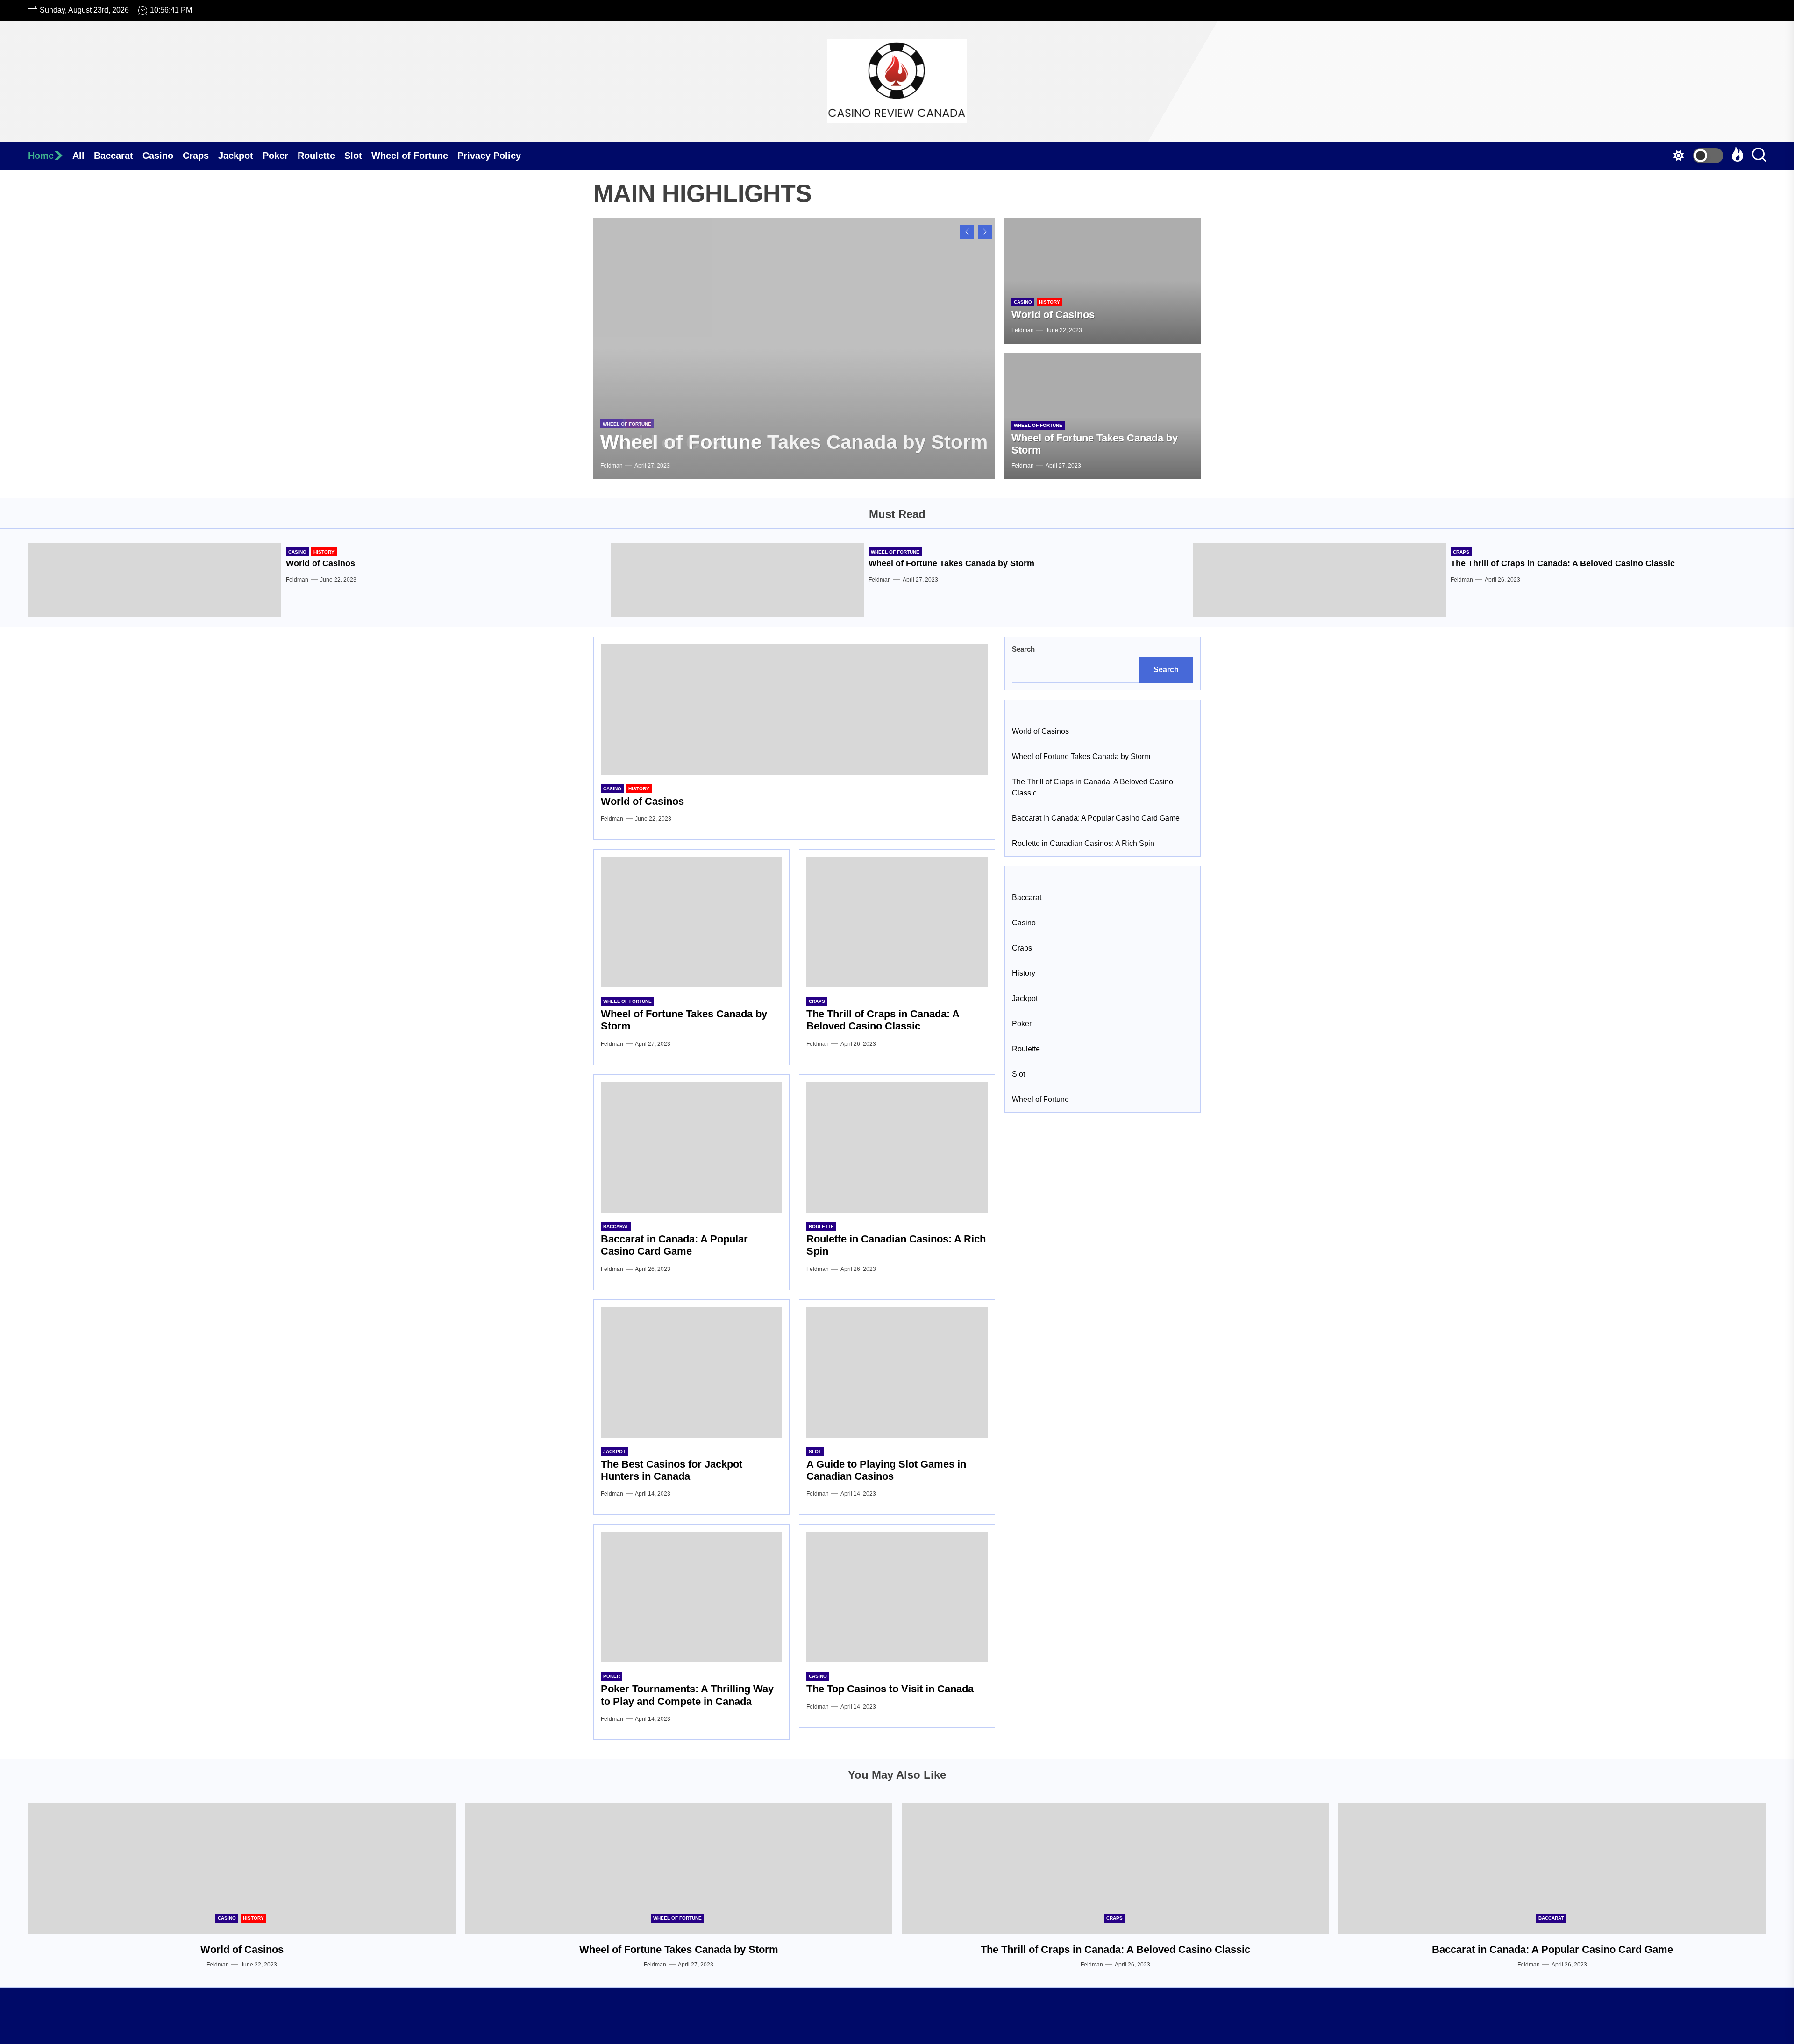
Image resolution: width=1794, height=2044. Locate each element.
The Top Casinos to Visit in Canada (890, 1689)
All (78, 156)
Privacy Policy (489, 156)
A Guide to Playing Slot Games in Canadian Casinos (886, 1470)
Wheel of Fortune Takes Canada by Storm (794, 442)
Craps (196, 156)
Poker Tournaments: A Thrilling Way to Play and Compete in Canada (687, 1695)
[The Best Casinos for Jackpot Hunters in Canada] (691, 1372)
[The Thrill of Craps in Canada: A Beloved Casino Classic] (1319, 580)
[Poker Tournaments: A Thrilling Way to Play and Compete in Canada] (691, 1597)
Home (41, 156)
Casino (158, 156)
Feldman (612, 466)
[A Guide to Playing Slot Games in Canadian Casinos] (897, 1372)
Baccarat (114, 156)
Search (1023, 649)
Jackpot (236, 156)
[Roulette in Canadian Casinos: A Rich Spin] (897, 1147)
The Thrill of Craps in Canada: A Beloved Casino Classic (1563, 563)
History (1050, 302)
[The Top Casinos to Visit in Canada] (897, 1597)
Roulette (316, 156)
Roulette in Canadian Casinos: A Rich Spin (1083, 843)
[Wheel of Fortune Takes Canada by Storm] (794, 348)
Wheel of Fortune (410, 156)
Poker (275, 156)
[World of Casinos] (1103, 281)
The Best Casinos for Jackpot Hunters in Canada (672, 1470)
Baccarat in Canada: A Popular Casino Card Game (674, 1245)
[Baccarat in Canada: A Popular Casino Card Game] (691, 1147)
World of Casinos (1053, 315)
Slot (353, 156)
